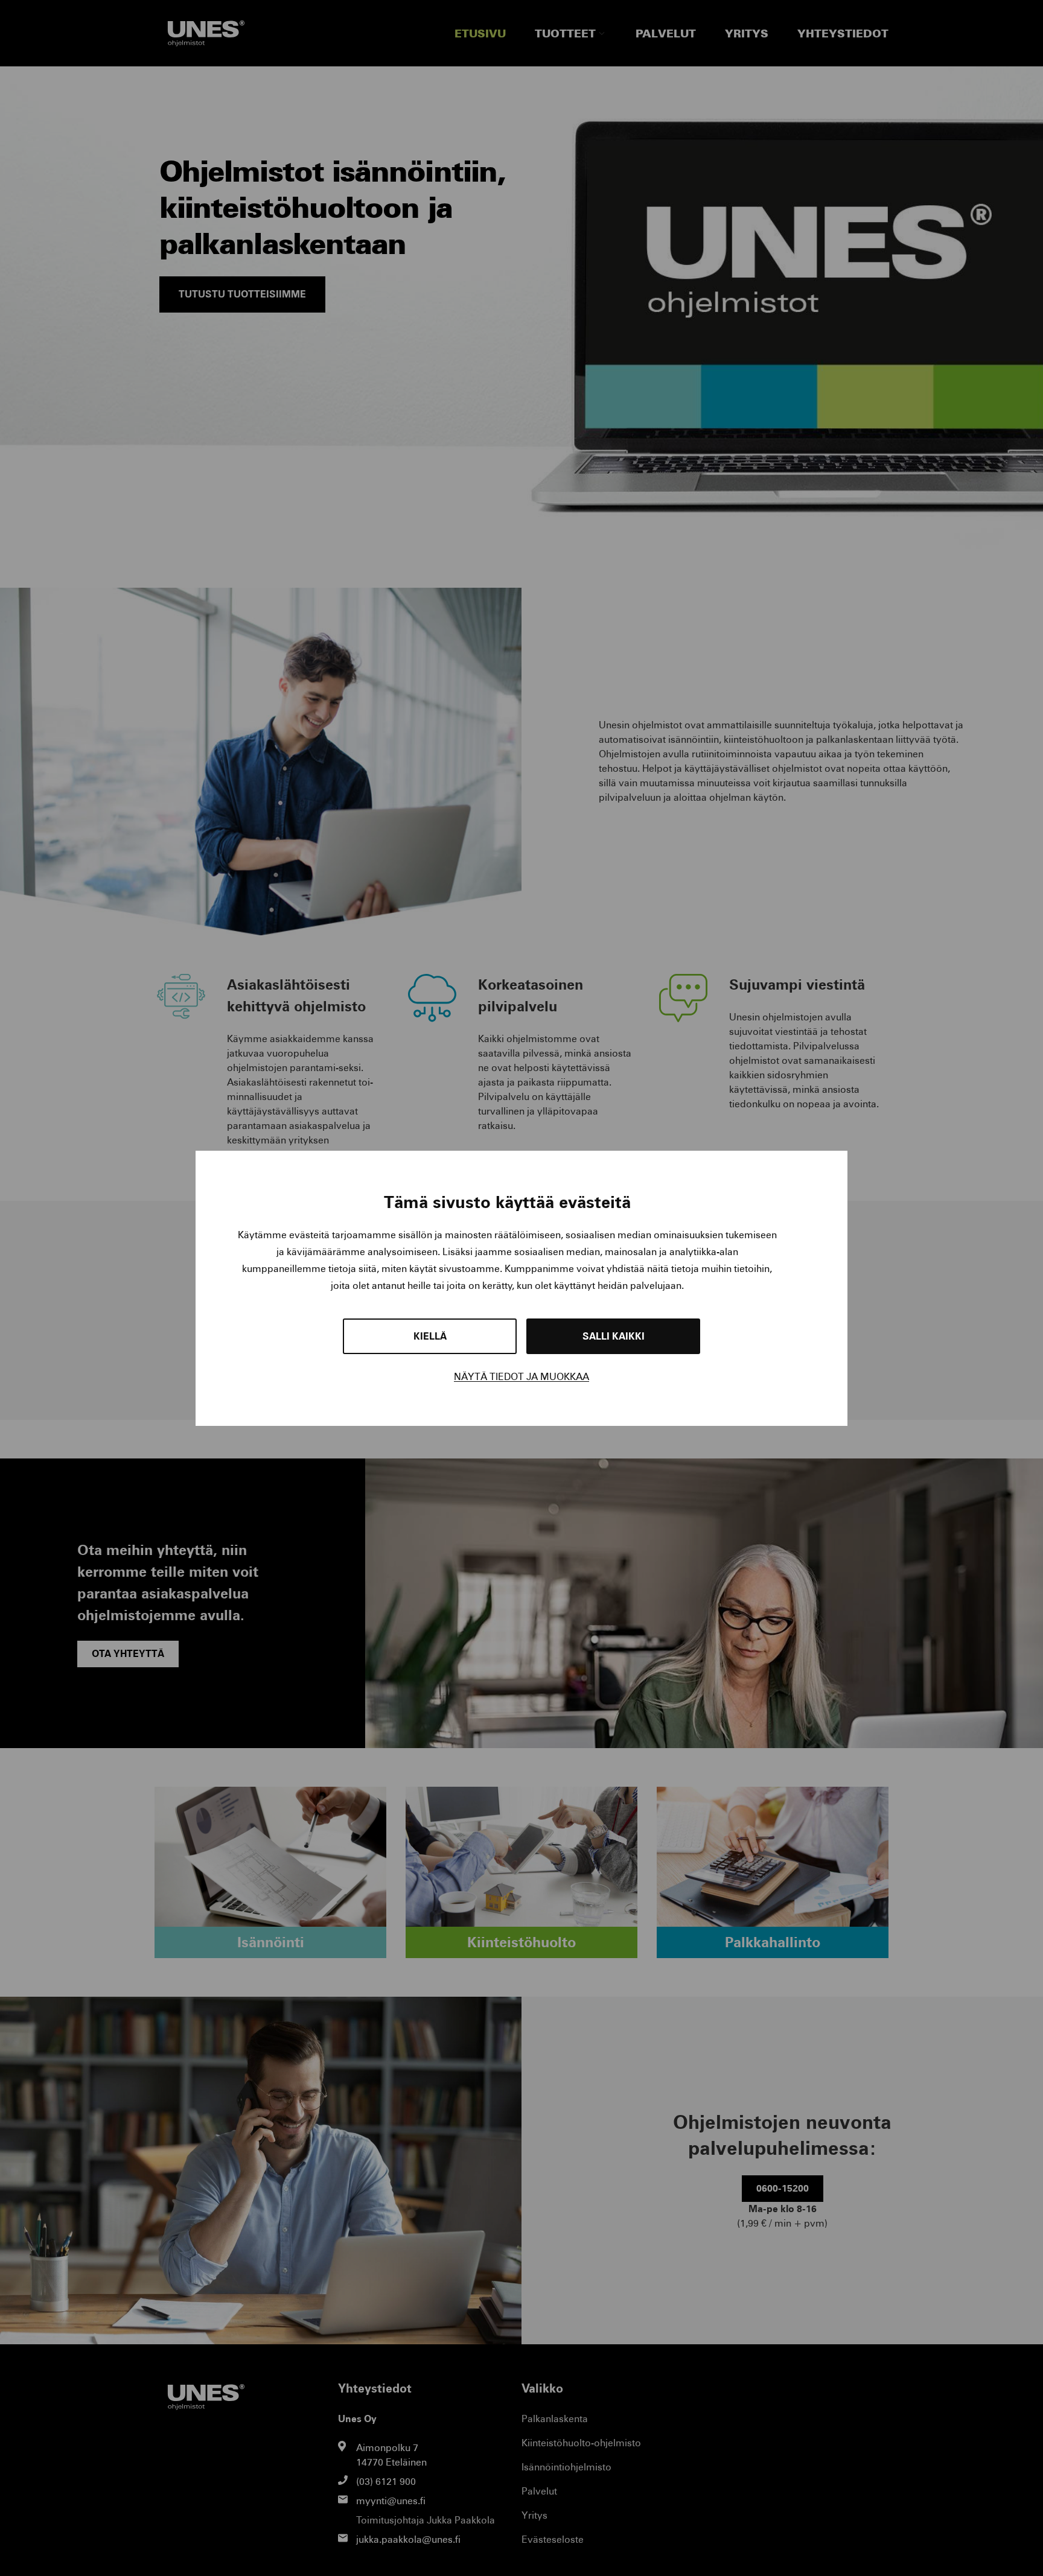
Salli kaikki (614, 1336)
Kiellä (430, 1336)
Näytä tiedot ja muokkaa (521, 1377)
